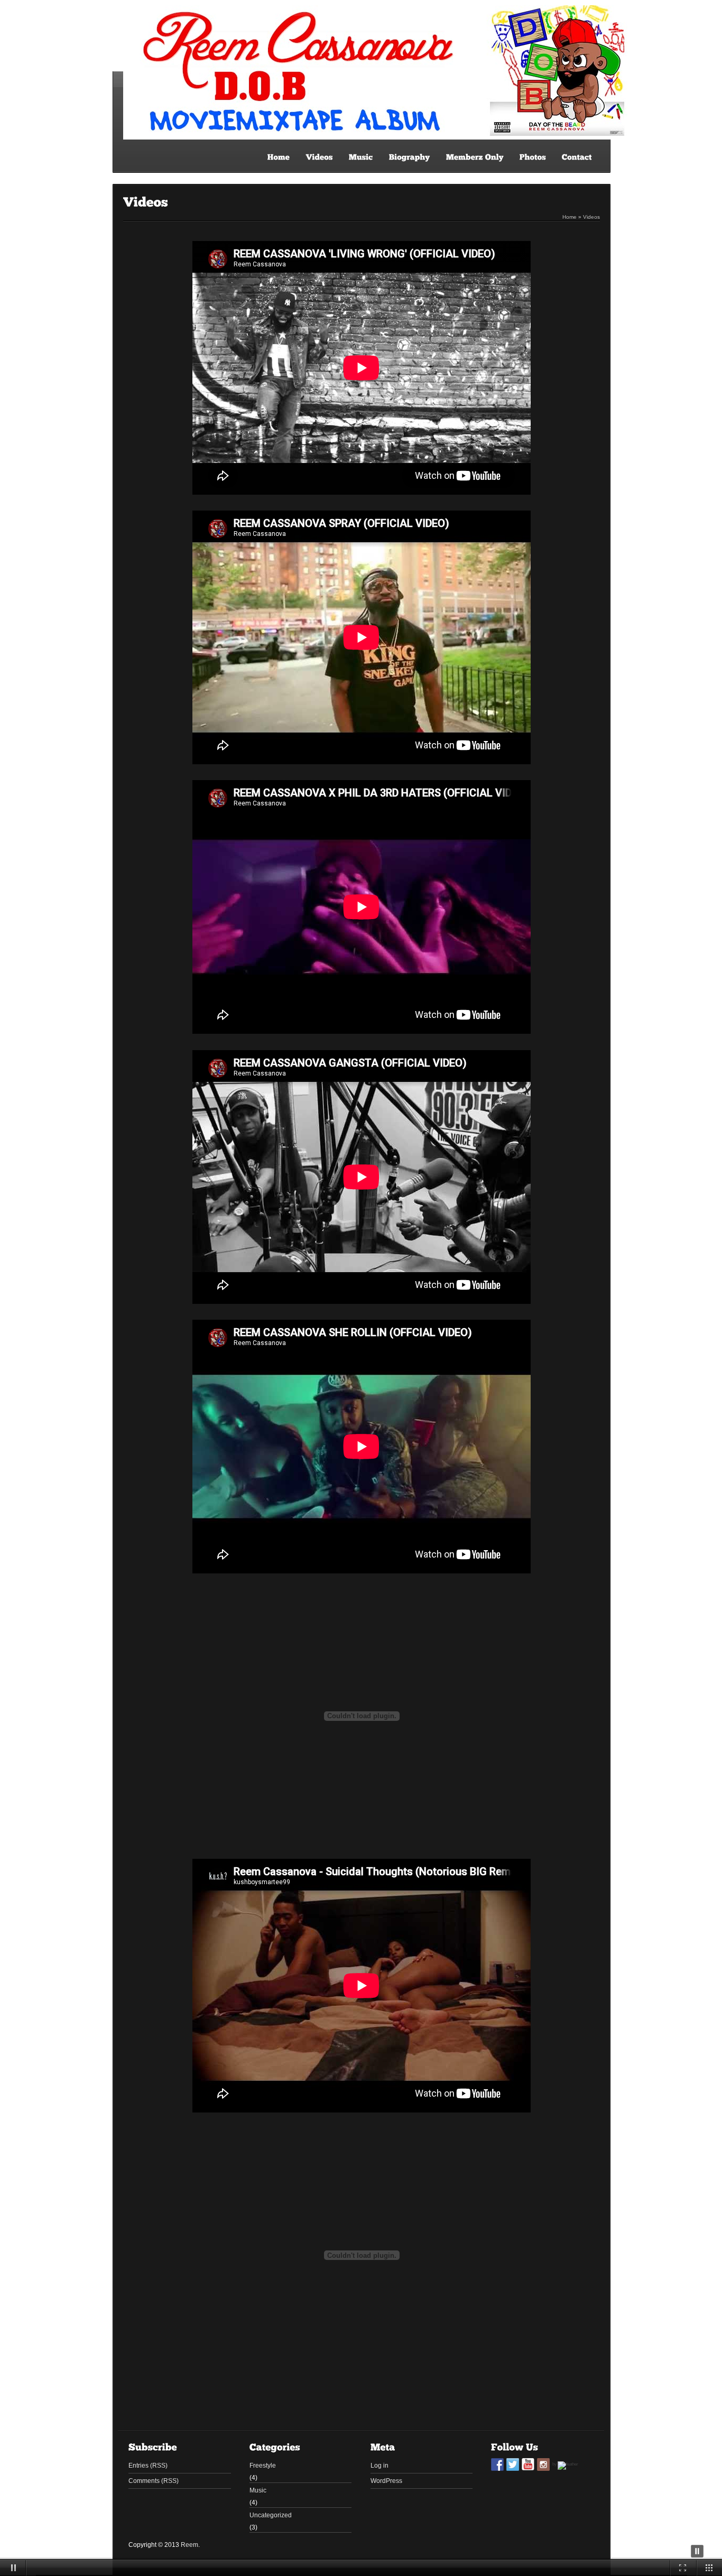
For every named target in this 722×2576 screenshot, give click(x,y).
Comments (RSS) (154, 2481)
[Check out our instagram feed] (543, 2464)
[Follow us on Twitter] (513, 2464)
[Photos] (533, 157)
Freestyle (263, 2466)
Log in (379, 2466)
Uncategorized (271, 2515)
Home (570, 217)
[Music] (361, 157)
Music (258, 2490)
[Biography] (410, 157)
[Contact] (577, 157)
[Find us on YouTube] (528, 2464)
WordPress (386, 2481)
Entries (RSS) (148, 2466)
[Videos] (320, 157)
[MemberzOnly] (475, 157)
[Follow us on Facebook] (497, 2464)
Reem (189, 2545)
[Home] (279, 157)
